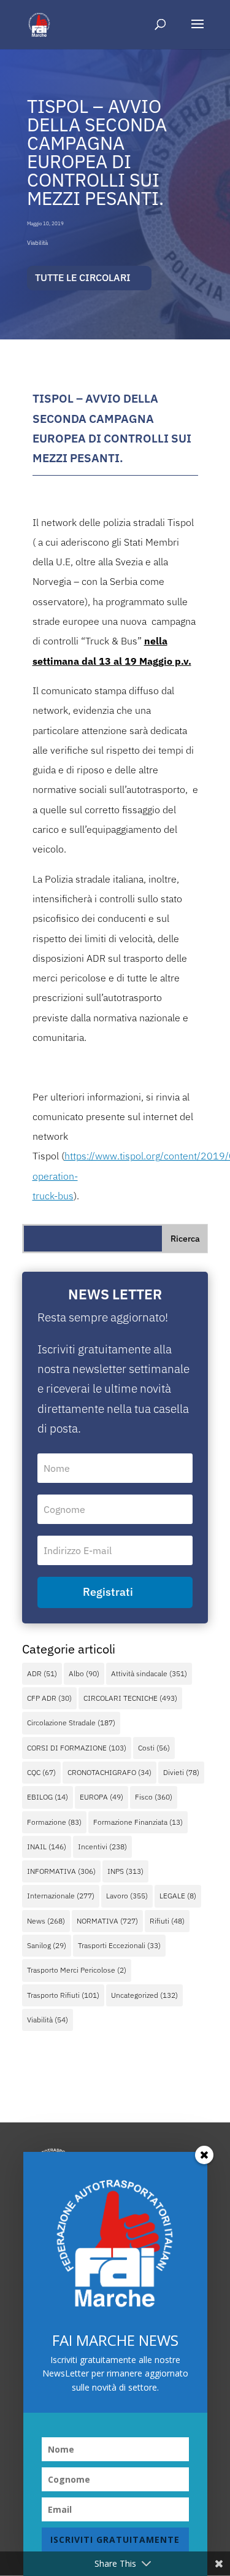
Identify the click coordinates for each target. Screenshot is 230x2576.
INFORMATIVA (61, 1871)
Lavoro (127, 1896)
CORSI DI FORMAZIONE (77, 1748)
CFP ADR (49, 1698)
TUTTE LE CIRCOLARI (83, 277)
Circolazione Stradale (71, 1723)
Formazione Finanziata (138, 1822)
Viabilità (37, 243)
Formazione (54, 1822)
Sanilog (47, 1945)
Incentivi (102, 1847)
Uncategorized (144, 1995)
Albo (84, 1673)
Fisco (154, 1797)
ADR (42, 1673)
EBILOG (48, 1797)
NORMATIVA (107, 1921)
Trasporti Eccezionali (119, 1945)
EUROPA (102, 1797)
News (46, 1921)
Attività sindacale (149, 1673)
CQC (41, 1772)
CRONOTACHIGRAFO (109, 1772)
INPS (125, 1871)
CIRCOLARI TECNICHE (130, 1698)
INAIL (47, 1847)
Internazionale (61, 1896)
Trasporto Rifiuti (63, 1995)
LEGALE (178, 1896)
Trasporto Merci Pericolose (77, 1970)
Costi (154, 1748)
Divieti (181, 1772)
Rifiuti (167, 1921)
